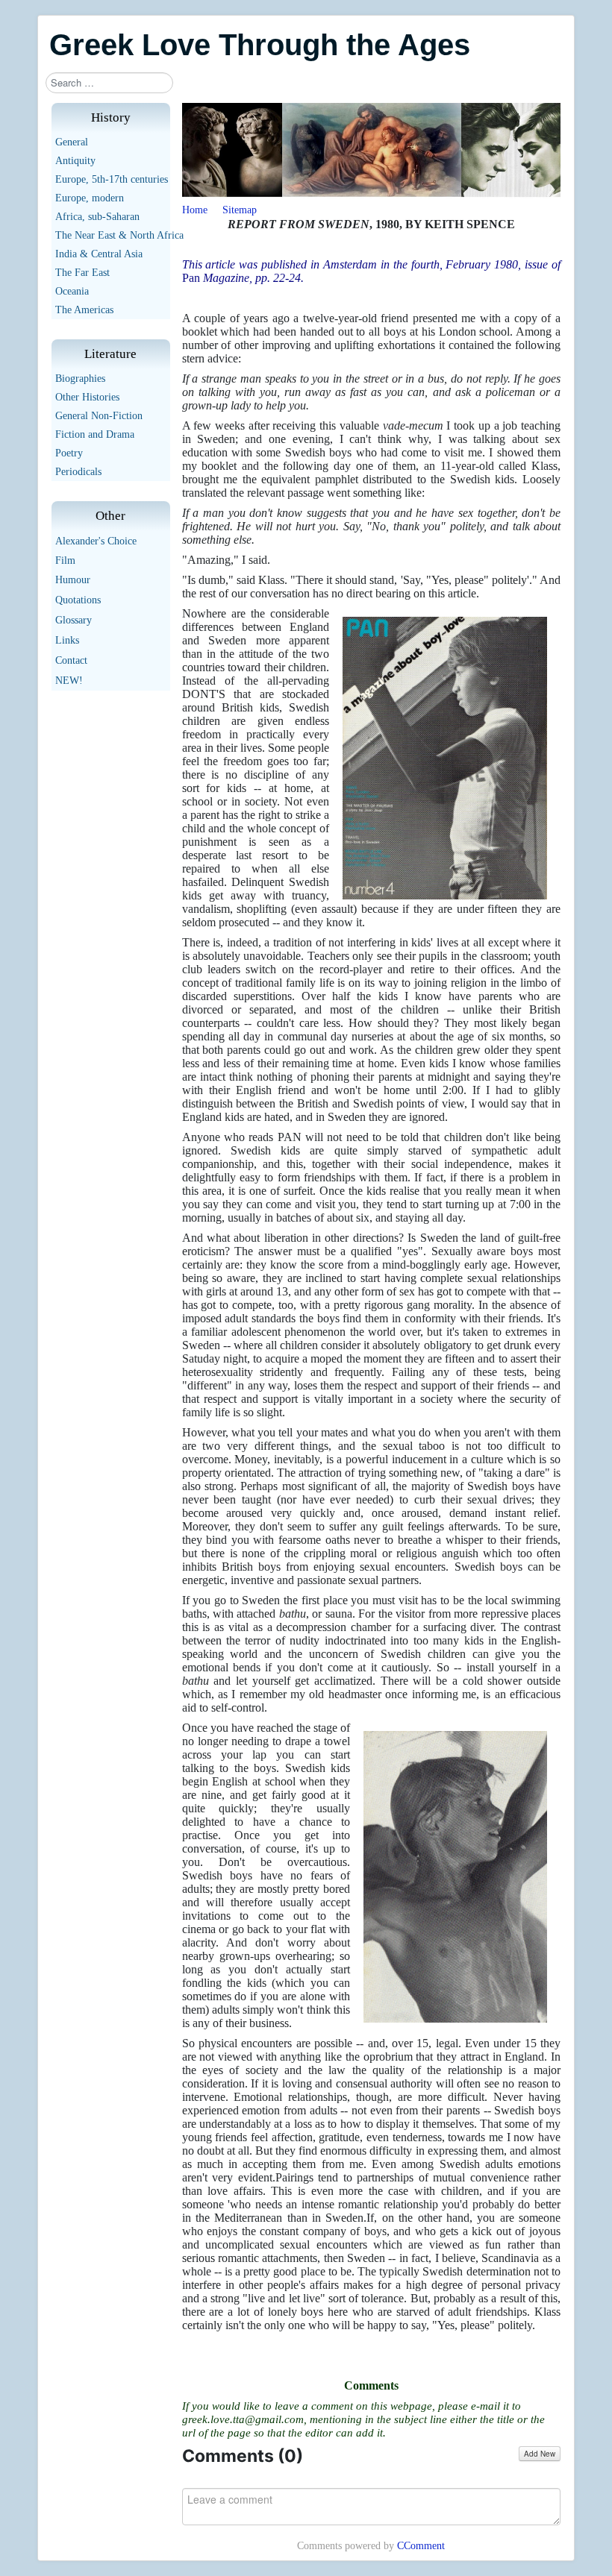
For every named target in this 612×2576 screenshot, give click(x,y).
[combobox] (109, 83)
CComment (421, 2546)
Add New (540, 2454)
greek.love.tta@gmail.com (243, 2419)
